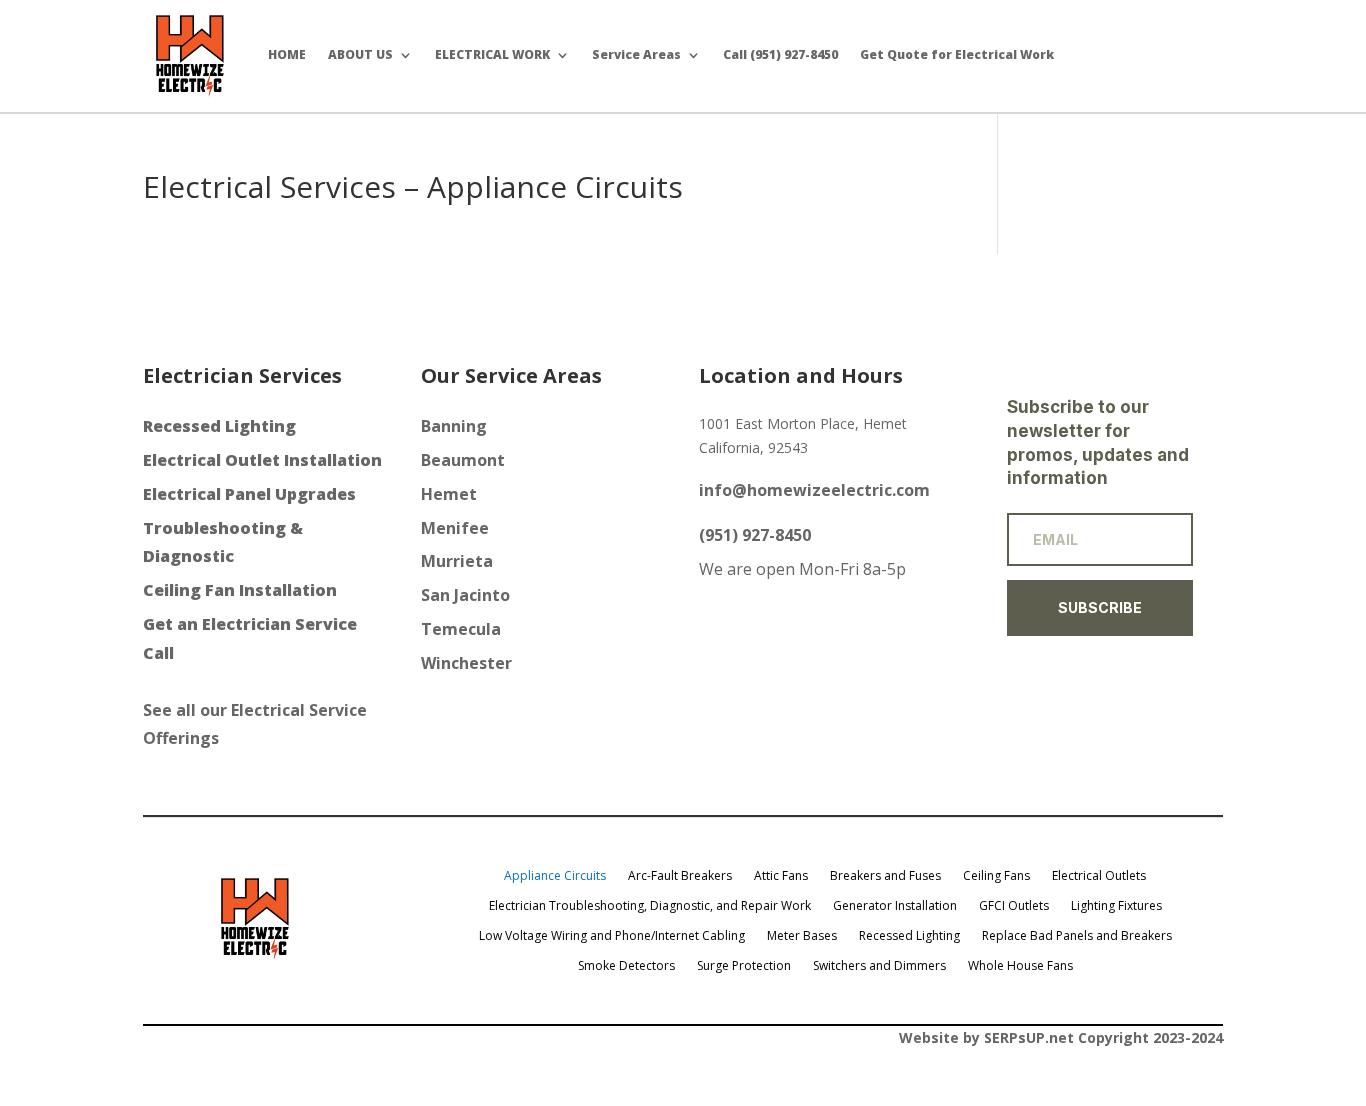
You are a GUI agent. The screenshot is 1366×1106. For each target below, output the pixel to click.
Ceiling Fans (996, 875)
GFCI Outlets (1014, 905)
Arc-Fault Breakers (680, 875)
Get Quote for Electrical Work (957, 54)
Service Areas (636, 54)
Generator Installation (895, 905)
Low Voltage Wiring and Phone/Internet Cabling (612, 935)
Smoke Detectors (626, 965)
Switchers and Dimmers (879, 965)
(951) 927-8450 (755, 535)
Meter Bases (802, 935)
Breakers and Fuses (885, 875)
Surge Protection (744, 965)
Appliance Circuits (555, 875)
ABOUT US (360, 54)
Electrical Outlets (1099, 875)
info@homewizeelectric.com (814, 490)
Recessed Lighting (909, 935)
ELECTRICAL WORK (492, 54)
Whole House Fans (1020, 965)
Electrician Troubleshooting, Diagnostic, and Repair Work (650, 905)
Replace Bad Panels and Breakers (1077, 935)
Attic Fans (781, 875)
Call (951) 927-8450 (780, 54)
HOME (287, 54)
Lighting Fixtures (1116, 905)
